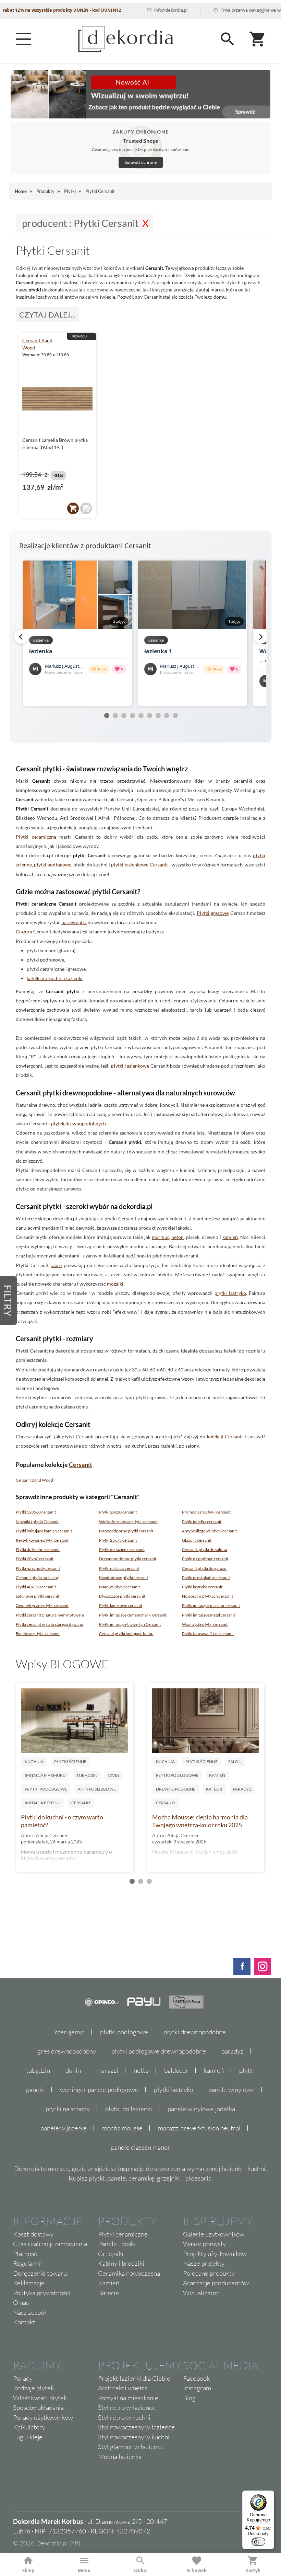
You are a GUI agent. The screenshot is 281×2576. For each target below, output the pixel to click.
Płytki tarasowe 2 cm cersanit (208, 1634)
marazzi (107, 2070)
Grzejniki (111, 2254)
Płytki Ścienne (70, 1762)
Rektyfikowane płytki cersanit (42, 1540)
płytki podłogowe (53, 865)
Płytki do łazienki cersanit (122, 1549)
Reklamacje (29, 2283)
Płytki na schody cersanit (38, 1568)
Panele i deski (117, 2244)
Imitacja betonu (43, 1803)
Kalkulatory (29, 2427)
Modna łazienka (120, 2457)
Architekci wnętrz (123, 2388)
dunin (73, 2070)
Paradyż (242, 1789)
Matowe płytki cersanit (119, 1587)
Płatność (25, 2254)
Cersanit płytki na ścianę (37, 1578)
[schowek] (86, 508)
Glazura (24, 931)
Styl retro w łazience (127, 2407)
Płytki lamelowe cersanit (121, 1605)
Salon (235, 1762)
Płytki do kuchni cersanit (38, 1549)
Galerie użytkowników (214, 2234)
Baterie (108, 2293)
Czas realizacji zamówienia (50, 2244)
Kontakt (24, 2322)
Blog (189, 2398)
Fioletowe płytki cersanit (38, 1634)
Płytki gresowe (213, 913)
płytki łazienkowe (130, 1066)
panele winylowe (231, 2090)
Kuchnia (34, 1762)
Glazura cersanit (197, 1540)
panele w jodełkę (64, 2128)
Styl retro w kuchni (124, 2417)
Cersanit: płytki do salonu (205, 1549)
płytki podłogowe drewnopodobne (159, 2051)
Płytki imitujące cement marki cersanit (133, 1615)
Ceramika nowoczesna (129, 2273)
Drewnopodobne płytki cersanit (128, 1559)
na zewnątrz (74, 922)
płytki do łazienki (129, 2109)
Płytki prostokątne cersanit (206, 1578)
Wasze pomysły (204, 2244)
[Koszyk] (258, 39)
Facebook (196, 2378)
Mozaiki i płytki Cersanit (37, 1522)
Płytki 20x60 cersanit (35, 1559)
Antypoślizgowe (97, 1789)
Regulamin (28, 2263)
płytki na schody (68, 2109)
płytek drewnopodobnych (78, 1123)
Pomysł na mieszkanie (128, 2398)
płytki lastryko (230, 1293)
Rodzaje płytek (33, 2388)
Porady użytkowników (43, 2417)
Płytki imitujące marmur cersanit (211, 1605)
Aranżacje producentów (216, 2283)
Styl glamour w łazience (131, 2447)
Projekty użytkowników (215, 2254)
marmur (160, 1237)
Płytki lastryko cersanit (202, 1587)
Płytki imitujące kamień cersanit (44, 1531)
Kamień (217, 1775)
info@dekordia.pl (142, 10)
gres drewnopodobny (67, 2051)
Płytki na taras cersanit (119, 1568)
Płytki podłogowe (46, 1789)
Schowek (197, 2571)
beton (178, 1237)
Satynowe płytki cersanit (38, 1596)
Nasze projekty (204, 2263)
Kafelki (214, 1789)
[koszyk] (73, 508)
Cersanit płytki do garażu (204, 1568)
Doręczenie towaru (40, 2273)
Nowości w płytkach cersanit (207, 1596)
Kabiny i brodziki (121, 2263)
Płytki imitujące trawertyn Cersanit (130, 1624)
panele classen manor (141, 2147)
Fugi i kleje (28, 2437)
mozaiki (115, 1284)
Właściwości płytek (40, 2398)
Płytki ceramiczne (36, 837)
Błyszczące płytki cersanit (122, 1596)
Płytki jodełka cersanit (202, 1522)
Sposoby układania (38, 2407)
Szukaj (140, 2571)
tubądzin (38, 2070)
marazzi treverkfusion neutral (199, 2128)
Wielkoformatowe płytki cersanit (128, 1522)
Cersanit (81, 1464)
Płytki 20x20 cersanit (118, 1512)
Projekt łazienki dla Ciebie (134, 2378)
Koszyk (253, 2571)
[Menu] (23, 39)
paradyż (232, 2051)
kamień (230, 1237)
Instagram (197, 2388)
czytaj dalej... (47, 315)
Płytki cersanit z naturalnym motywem (50, 1615)
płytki (247, 2070)
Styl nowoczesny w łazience (136, 2427)
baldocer (176, 2070)
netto (141, 2070)
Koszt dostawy (33, 2234)
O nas (21, 2302)
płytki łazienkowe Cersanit (139, 865)
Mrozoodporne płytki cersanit (126, 1531)
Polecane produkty (209, 2273)
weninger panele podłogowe (99, 2090)
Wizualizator (201, 2293)
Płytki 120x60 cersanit (36, 1512)
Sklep (28, 2571)
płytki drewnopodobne (195, 2032)
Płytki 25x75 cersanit (118, 1540)
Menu (84, 2571)
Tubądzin (87, 1775)
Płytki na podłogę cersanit (205, 1559)
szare (56, 1265)
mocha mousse (122, 2128)
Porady (23, 2378)
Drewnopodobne (176, 1789)
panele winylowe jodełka (201, 2109)
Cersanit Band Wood (34, 1480)
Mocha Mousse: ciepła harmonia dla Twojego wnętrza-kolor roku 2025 (200, 1821)
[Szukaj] (228, 39)
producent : (80, 223)
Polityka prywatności (42, 2293)
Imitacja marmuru (45, 1775)
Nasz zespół (30, 2312)
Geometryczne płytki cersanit (42, 1605)
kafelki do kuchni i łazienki (55, 978)
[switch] (258, 2542)
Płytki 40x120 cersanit (36, 1587)
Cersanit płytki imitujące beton (126, 1634)
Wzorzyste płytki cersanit (205, 1624)
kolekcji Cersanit (225, 1436)
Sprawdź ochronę (141, 162)
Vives (114, 1775)
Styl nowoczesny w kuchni (134, 2437)
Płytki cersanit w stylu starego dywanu (50, 1624)
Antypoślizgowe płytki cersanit (209, 1531)
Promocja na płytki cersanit (206, 1512)
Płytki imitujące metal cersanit (209, 1615)
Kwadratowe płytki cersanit (124, 1578)
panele (35, 2090)
